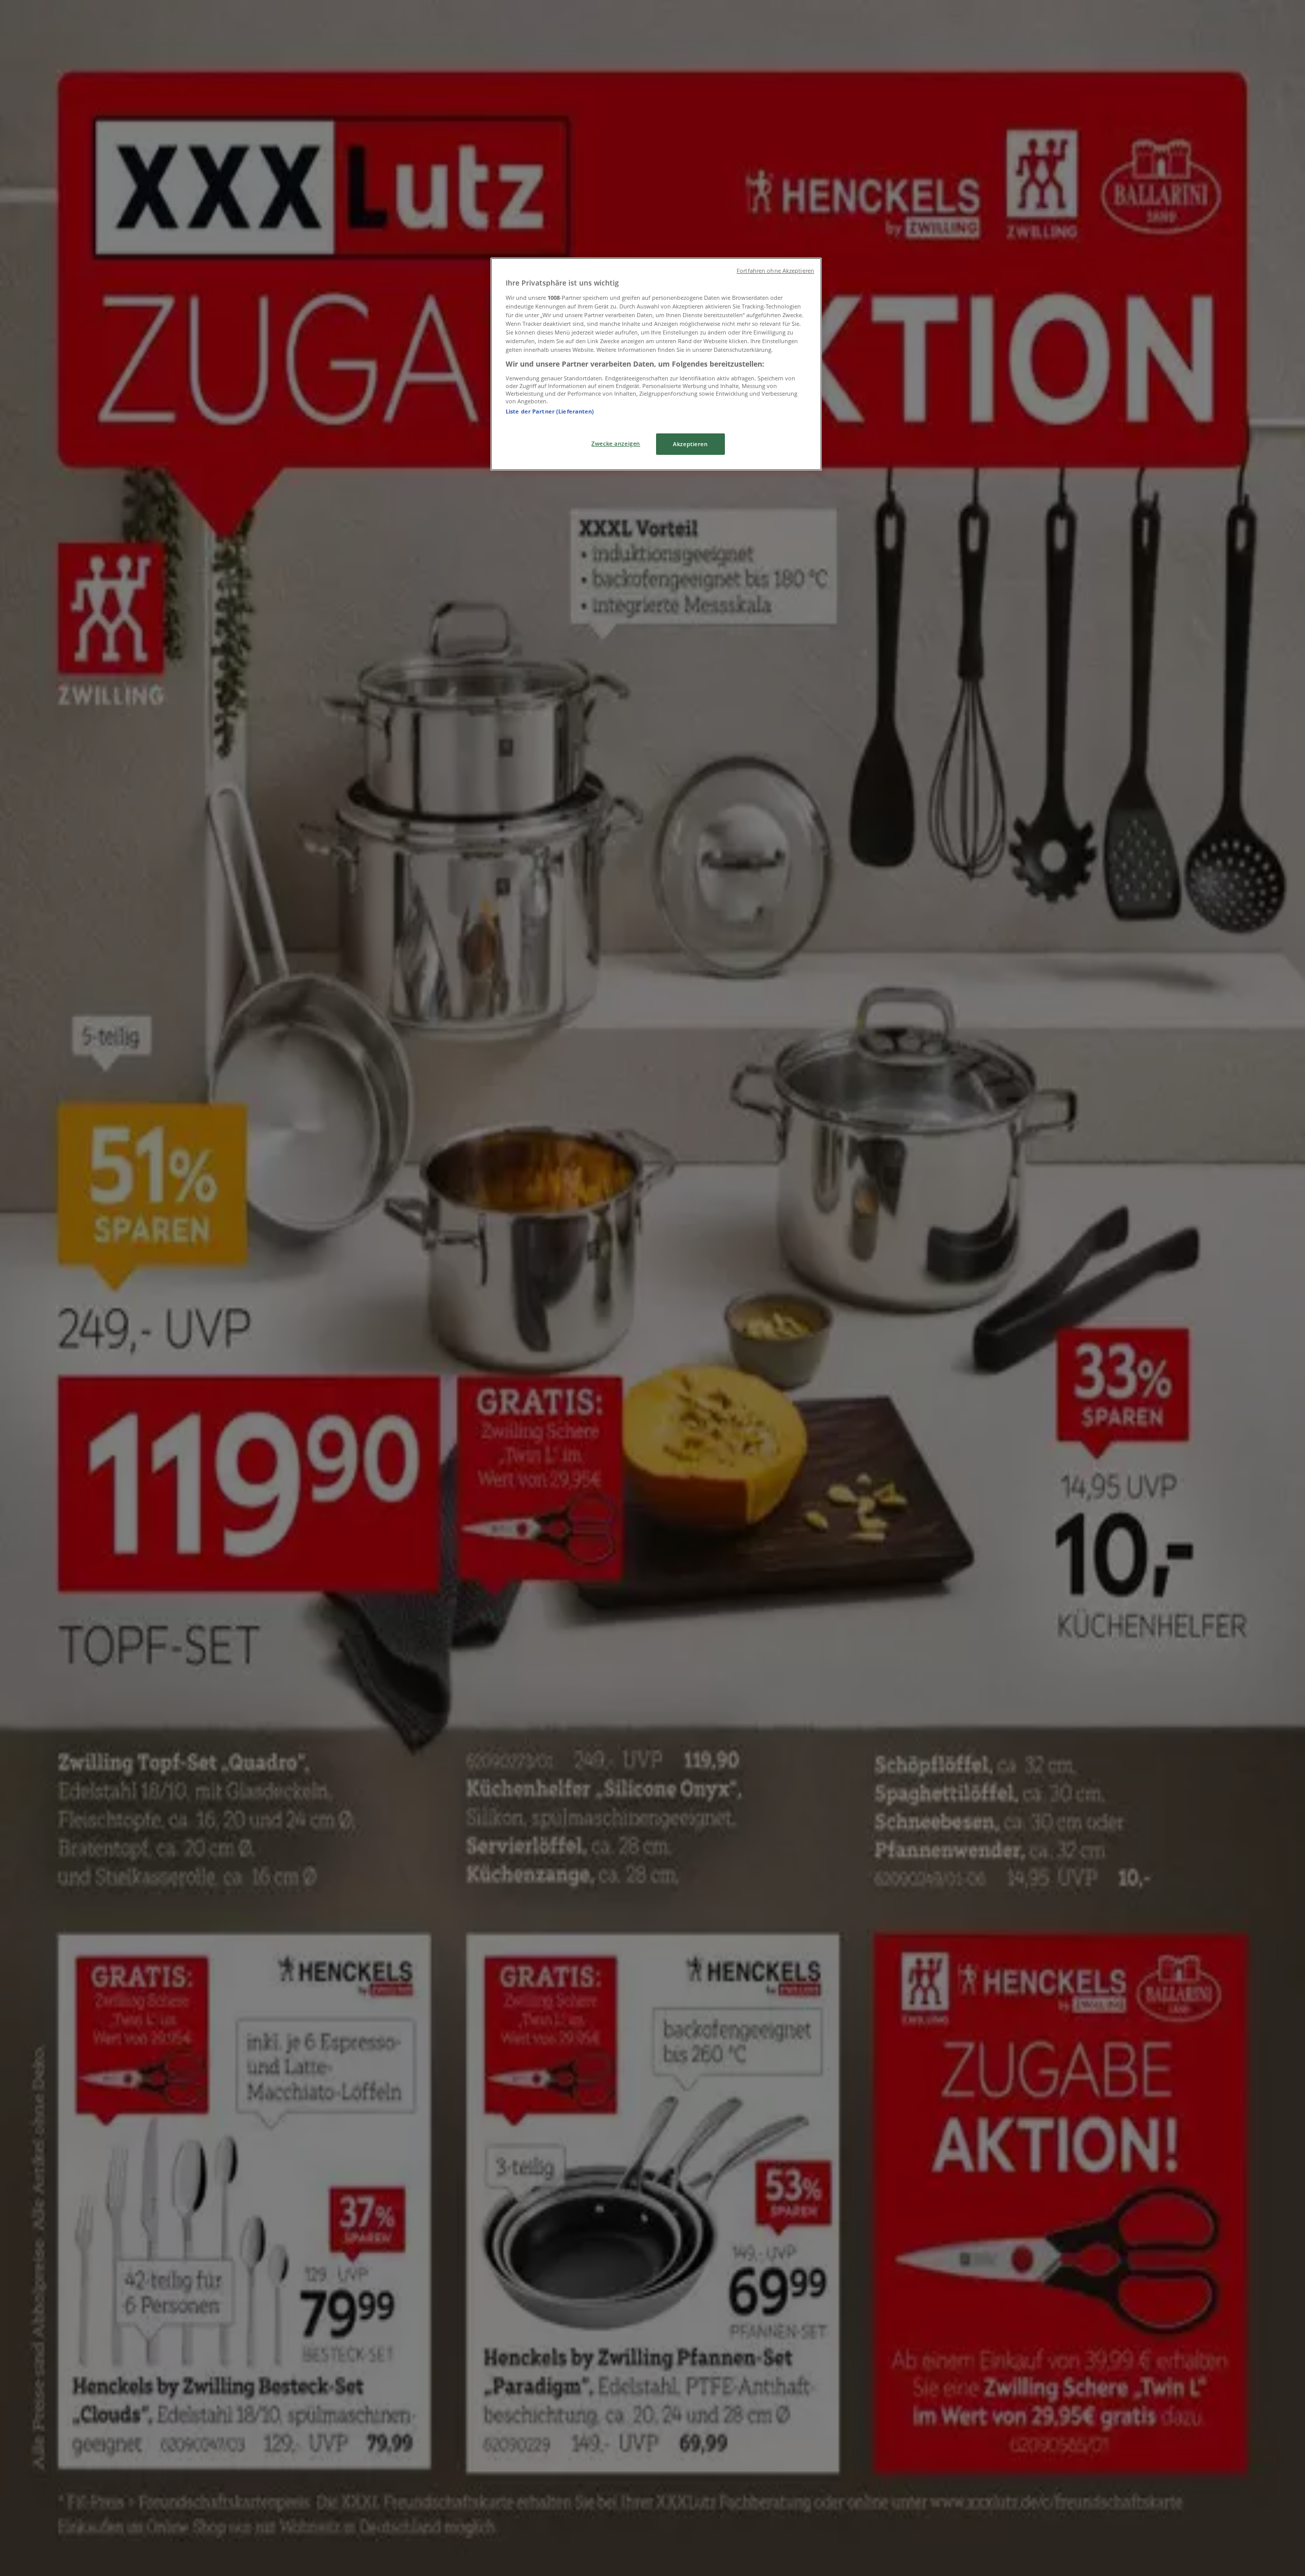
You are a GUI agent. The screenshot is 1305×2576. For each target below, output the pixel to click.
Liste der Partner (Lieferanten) (550, 411)
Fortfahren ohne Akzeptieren (775, 271)
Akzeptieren (690, 444)
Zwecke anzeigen (616, 443)
